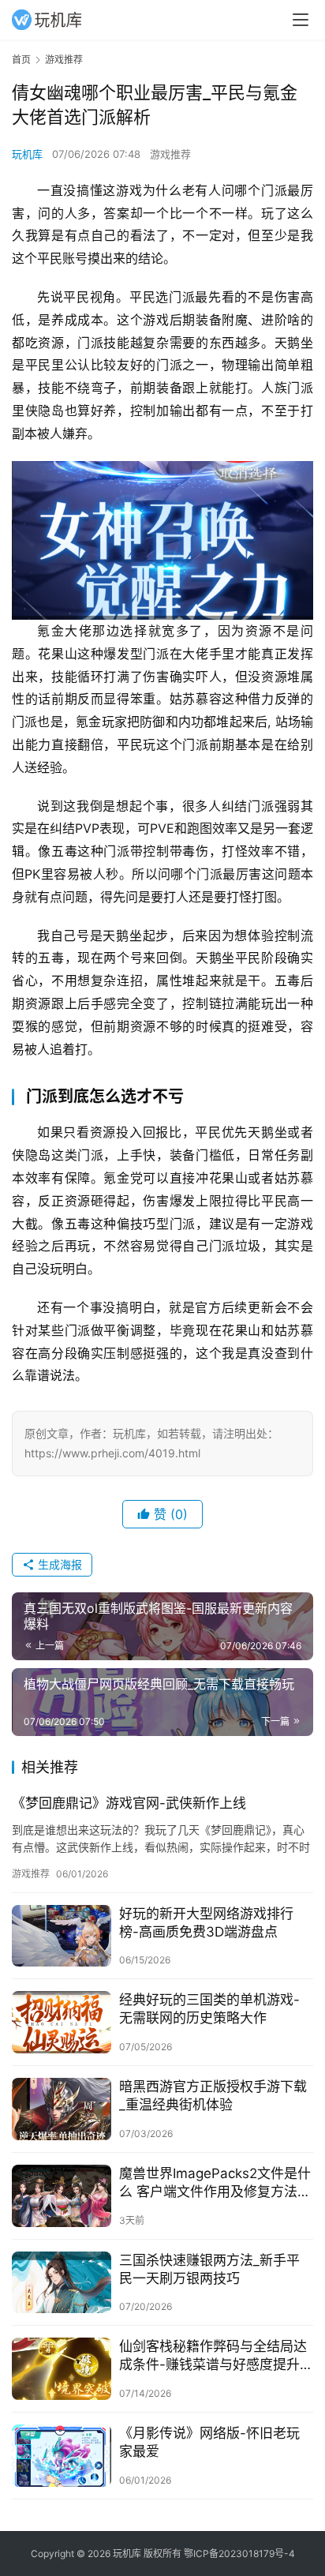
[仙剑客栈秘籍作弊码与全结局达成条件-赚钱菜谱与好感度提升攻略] (62, 2369)
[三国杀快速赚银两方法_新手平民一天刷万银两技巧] (62, 2283)
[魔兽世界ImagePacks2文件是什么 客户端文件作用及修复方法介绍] (62, 2196)
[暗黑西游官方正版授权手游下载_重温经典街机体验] (62, 2109)
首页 (21, 60)
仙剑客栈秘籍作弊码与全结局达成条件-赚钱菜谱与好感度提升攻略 (213, 2356)
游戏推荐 (170, 154)
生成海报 (58, 1564)
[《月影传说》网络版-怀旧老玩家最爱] (62, 2456)
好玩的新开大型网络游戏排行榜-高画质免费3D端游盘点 (206, 1923)
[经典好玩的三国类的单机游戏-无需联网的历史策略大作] (62, 2022)
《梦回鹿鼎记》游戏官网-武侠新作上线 (129, 1803)
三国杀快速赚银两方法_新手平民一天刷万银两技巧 (209, 2269)
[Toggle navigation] (301, 20)
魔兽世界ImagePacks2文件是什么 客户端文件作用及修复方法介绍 (215, 2183)
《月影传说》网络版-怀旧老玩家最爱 (209, 2442)
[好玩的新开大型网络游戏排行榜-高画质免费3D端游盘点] (62, 1936)
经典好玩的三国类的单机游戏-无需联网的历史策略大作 (209, 2009)
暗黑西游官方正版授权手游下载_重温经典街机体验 (213, 2096)
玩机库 (27, 154)
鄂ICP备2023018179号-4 (239, 2554)
